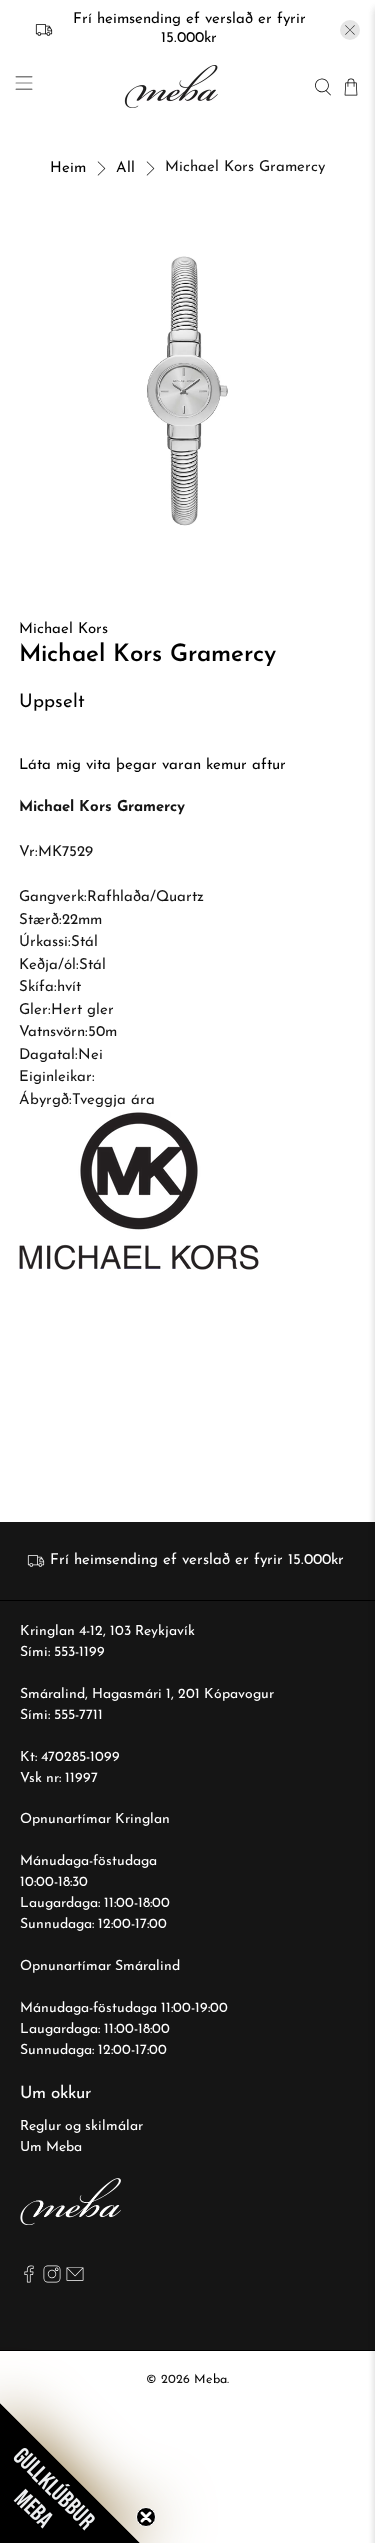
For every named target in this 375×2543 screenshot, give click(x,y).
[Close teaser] (146, 2517)
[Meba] (173, 86)
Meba (210, 2380)
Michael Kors (63, 629)
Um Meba (51, 2147)
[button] (70, 2473)
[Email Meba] (75, 2279)
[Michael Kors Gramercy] (187, 391)
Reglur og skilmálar (81, 2126)
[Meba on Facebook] (29, 2279)
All (125, 168)
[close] (350, 30)
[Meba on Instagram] (52, 2279)
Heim (68, 168)
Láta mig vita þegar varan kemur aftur (152, 765)
